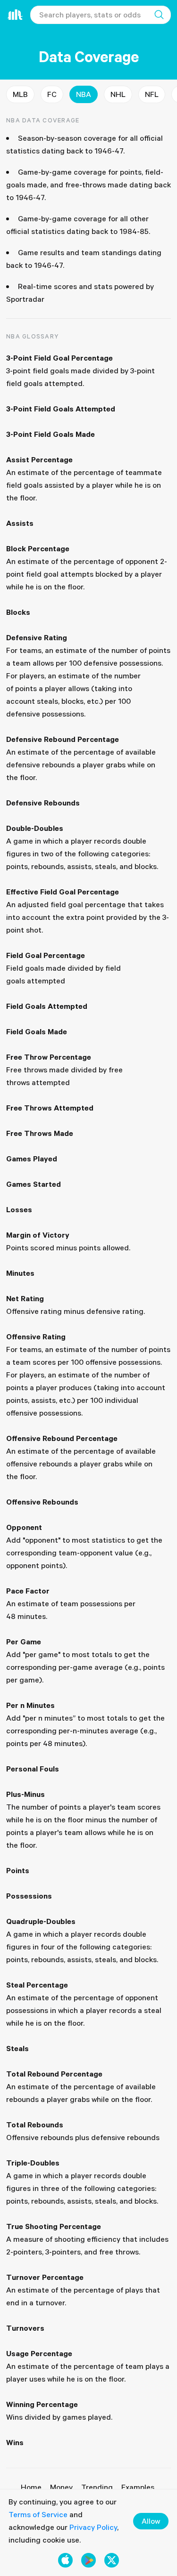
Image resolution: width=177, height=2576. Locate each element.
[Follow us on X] (112, 2560)
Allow (151, 2521)
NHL (118, 94)
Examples (138, 2487)
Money (61, 2487)
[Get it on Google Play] (88, 2560)
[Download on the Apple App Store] (65, 2560)
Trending (97, 2487)
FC (52, 94)
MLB (20, 94)
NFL (152, 94)
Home (31, 2487)
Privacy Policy (93, 2527)
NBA (84, 94)
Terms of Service (38, 2514)
